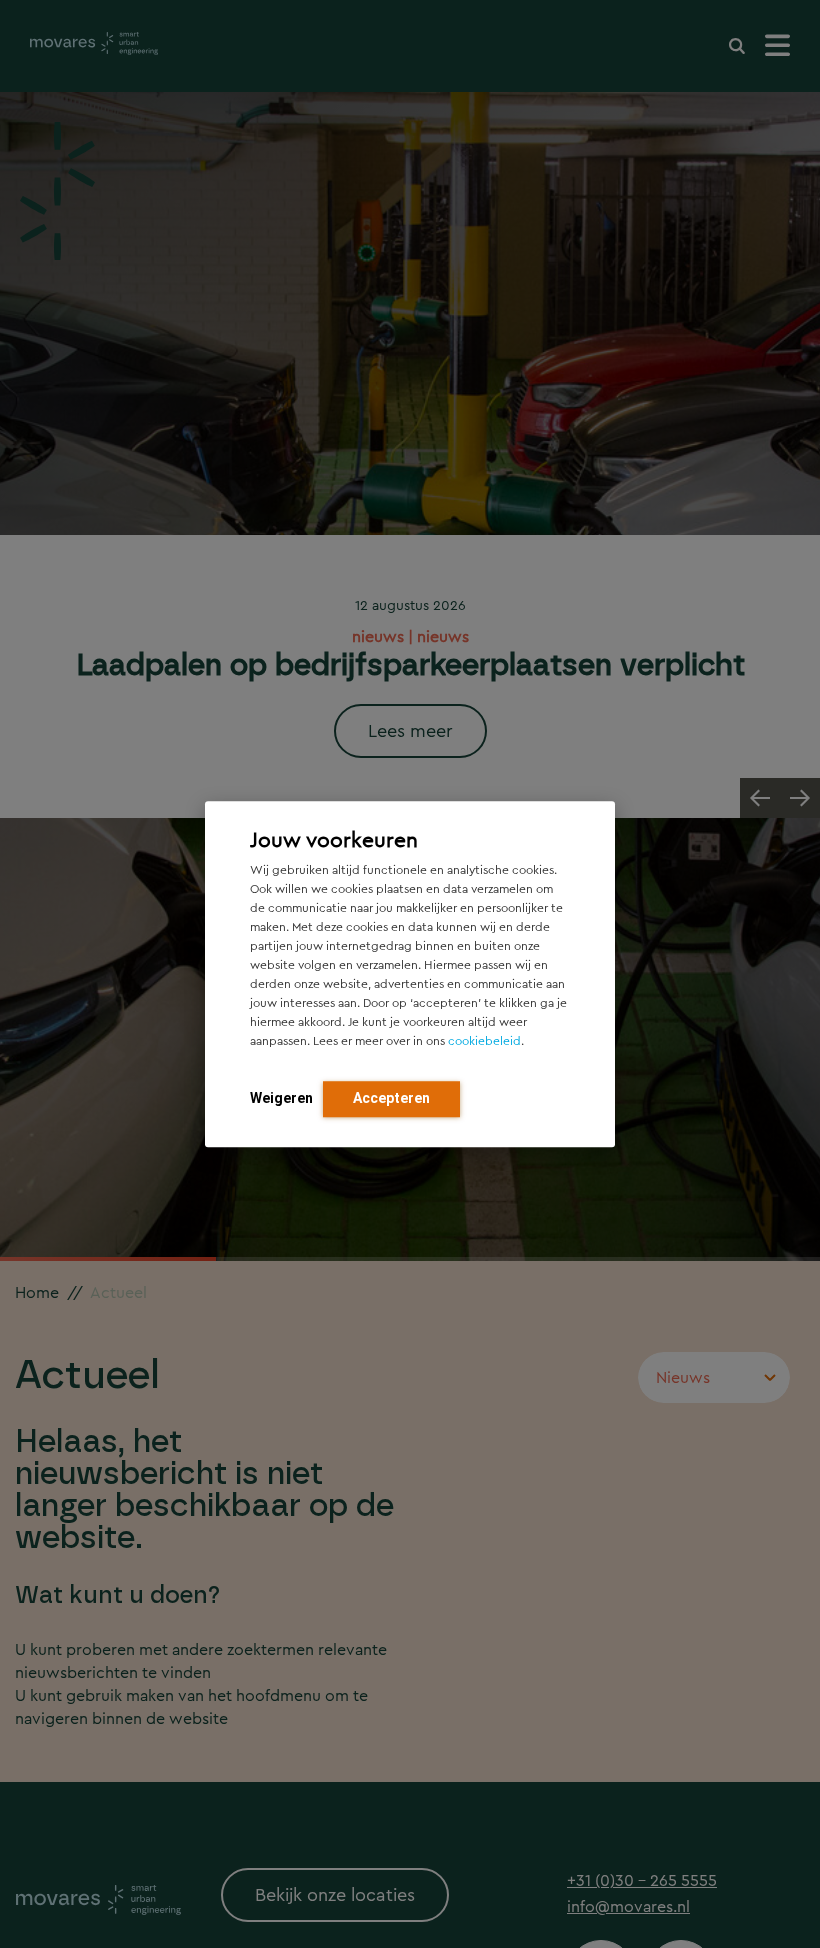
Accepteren (391, 1098)
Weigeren (281, 1098)
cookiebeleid (484, 1041)
